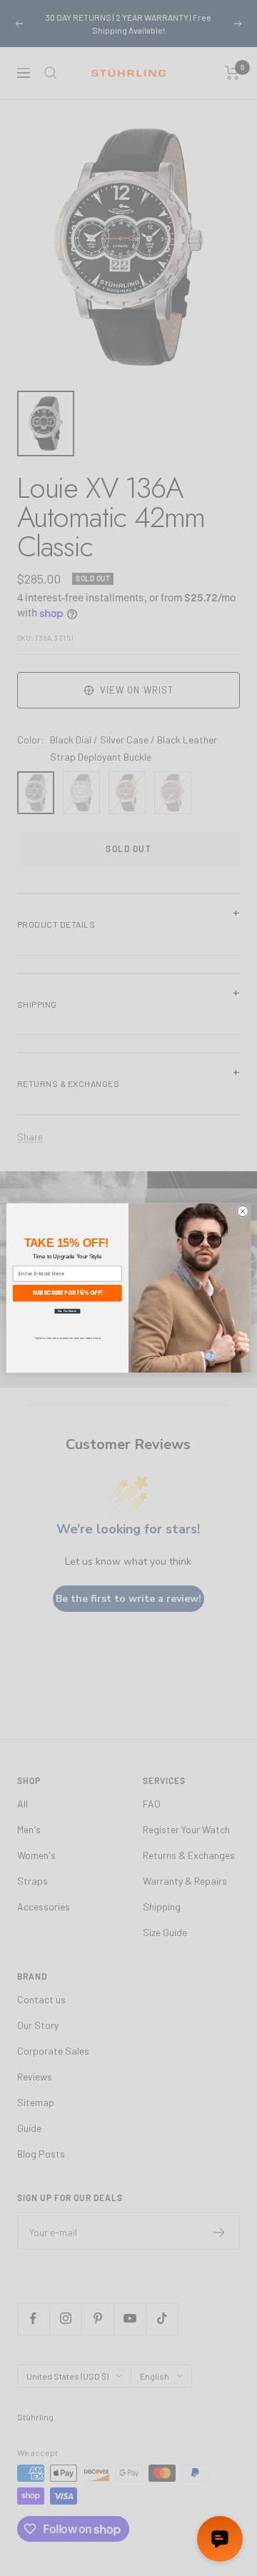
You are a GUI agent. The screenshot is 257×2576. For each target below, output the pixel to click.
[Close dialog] (242, 1211)
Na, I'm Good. (67, 1310)
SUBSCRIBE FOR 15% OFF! (67, 1293)
